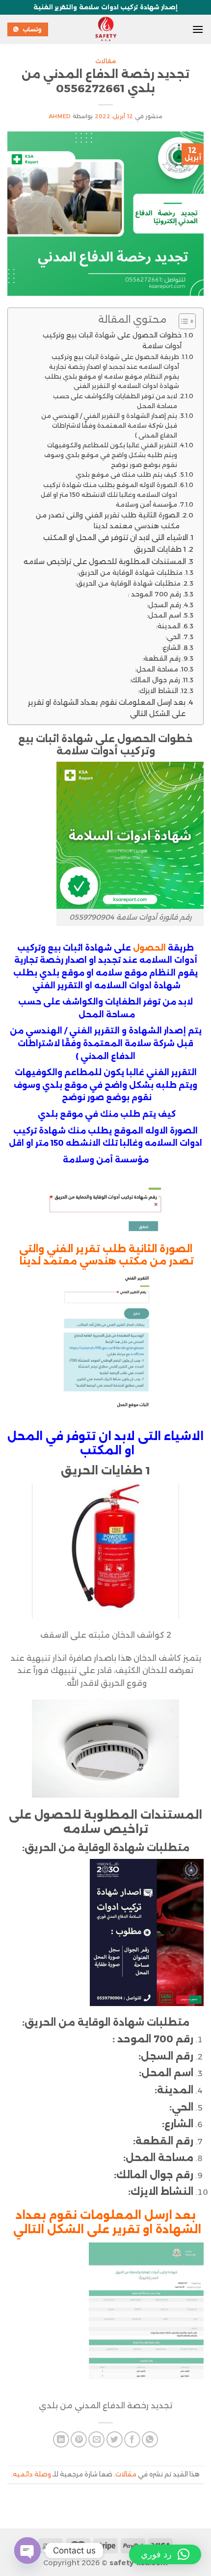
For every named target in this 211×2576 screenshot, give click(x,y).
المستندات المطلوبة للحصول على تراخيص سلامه (105, 562)
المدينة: (168, 626)
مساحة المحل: (157, 669)
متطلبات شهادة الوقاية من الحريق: (130, 572)
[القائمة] (198, 29)
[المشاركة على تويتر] (115, 2439)
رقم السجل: (164, 605)
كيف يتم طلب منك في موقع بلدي (126, 475)
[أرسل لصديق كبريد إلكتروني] (96, 2439)
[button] (165, 2554)
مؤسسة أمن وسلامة (146, 504)
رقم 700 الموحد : (154, 594)
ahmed (60, 116)
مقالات (106, 61)
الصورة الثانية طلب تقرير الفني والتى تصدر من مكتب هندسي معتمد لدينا (108, 520)
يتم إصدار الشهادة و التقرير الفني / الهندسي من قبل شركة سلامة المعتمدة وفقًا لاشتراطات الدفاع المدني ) (109, 425)
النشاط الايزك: (158, 691)
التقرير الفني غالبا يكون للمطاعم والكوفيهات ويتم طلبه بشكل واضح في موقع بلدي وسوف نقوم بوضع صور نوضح (111, 455)
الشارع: (171, 647)
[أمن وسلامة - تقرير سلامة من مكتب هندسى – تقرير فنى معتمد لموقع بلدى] (105, 29)
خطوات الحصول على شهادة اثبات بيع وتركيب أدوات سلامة (112, 340)
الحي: (173, 637)
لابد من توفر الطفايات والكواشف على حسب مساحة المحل (115, 401)
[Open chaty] (27, 2550)
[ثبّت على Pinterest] (79, 2439)
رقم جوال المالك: (155, 680)
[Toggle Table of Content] (182, 321)
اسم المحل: (164, 615)
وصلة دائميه (32, 2474)
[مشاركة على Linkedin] (61, 2439)
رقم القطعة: (161, 658)
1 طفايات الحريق (160, 549)
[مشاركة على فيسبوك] (132, 2439)
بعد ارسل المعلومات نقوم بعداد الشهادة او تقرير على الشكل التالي (107, 708)
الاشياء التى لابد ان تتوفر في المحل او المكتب (115, 538)
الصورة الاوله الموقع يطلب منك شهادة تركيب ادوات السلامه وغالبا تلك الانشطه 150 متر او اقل (109, 490)
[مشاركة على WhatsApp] (150, 2439)
